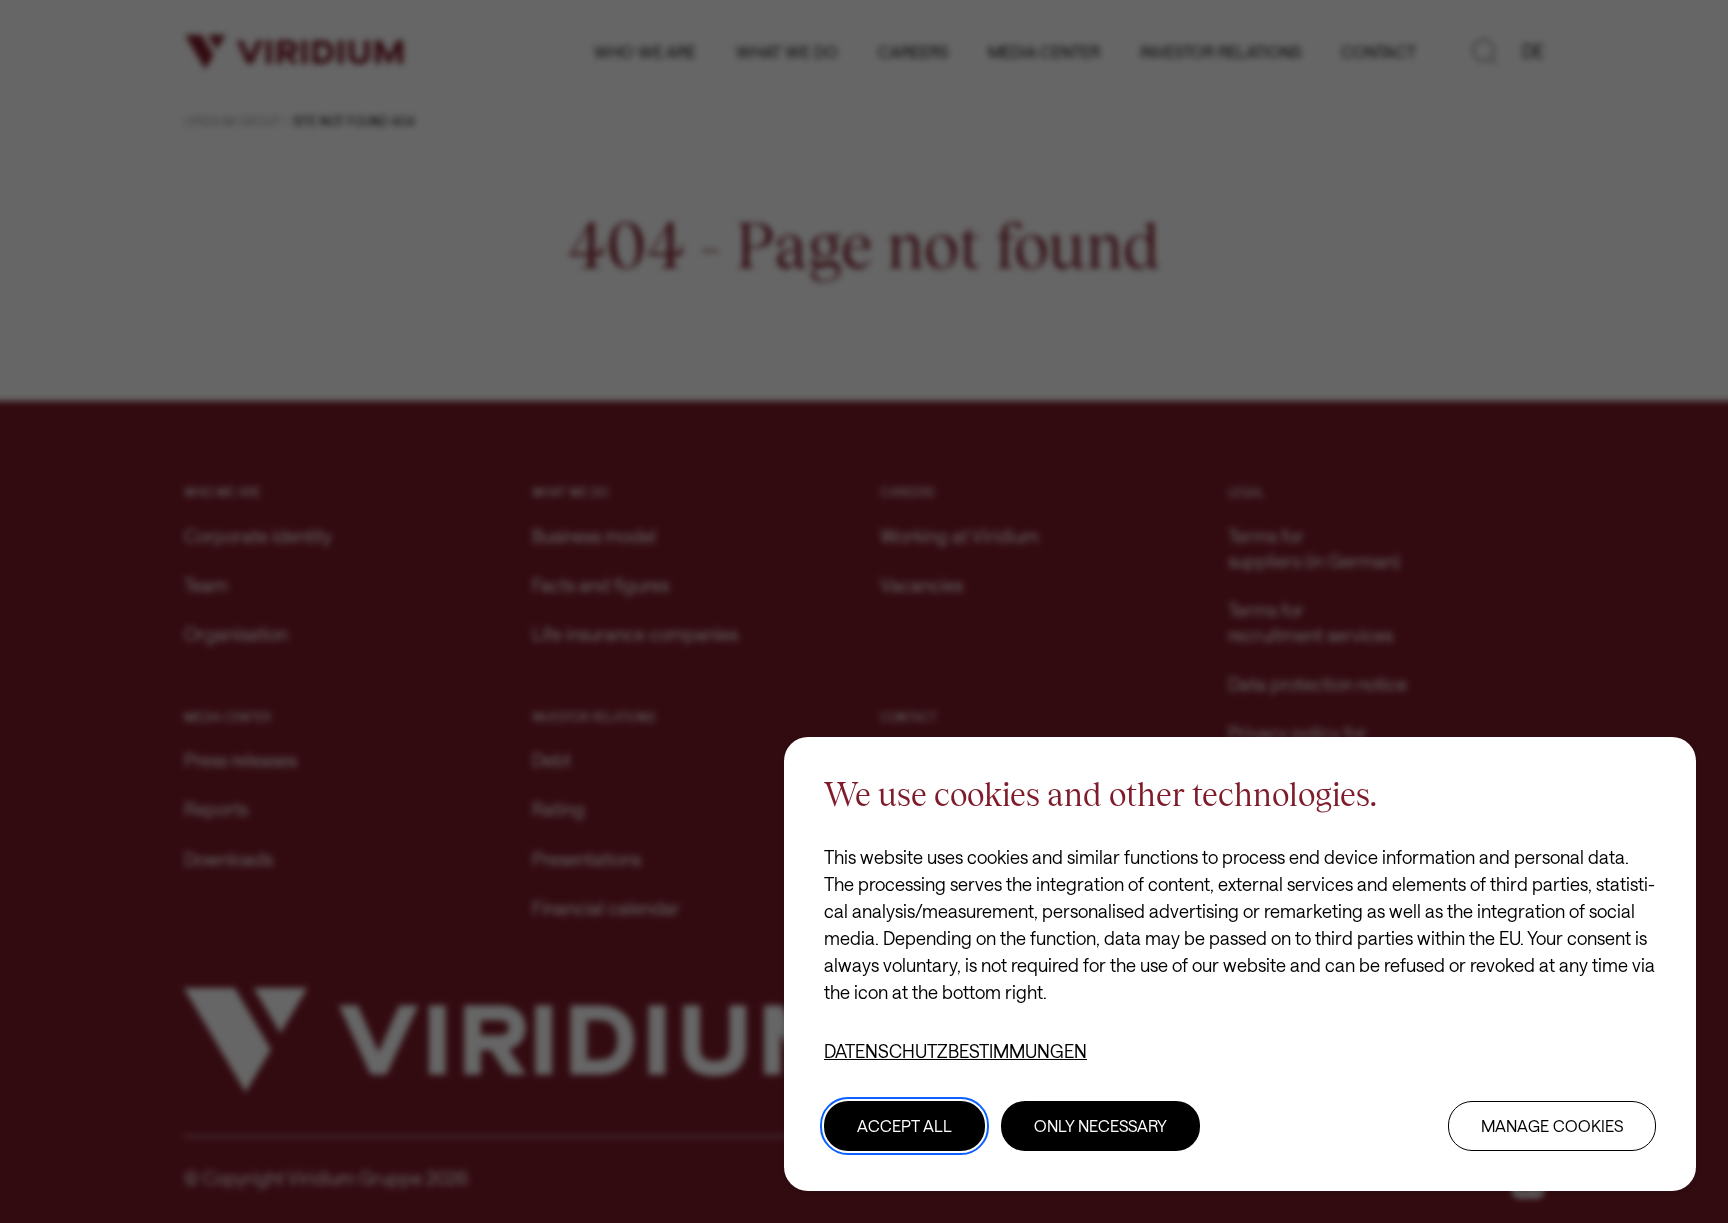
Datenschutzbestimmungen (955, 1051)
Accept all (904, 1125)
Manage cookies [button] (1552, 1125)
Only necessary (1100, 1125)
